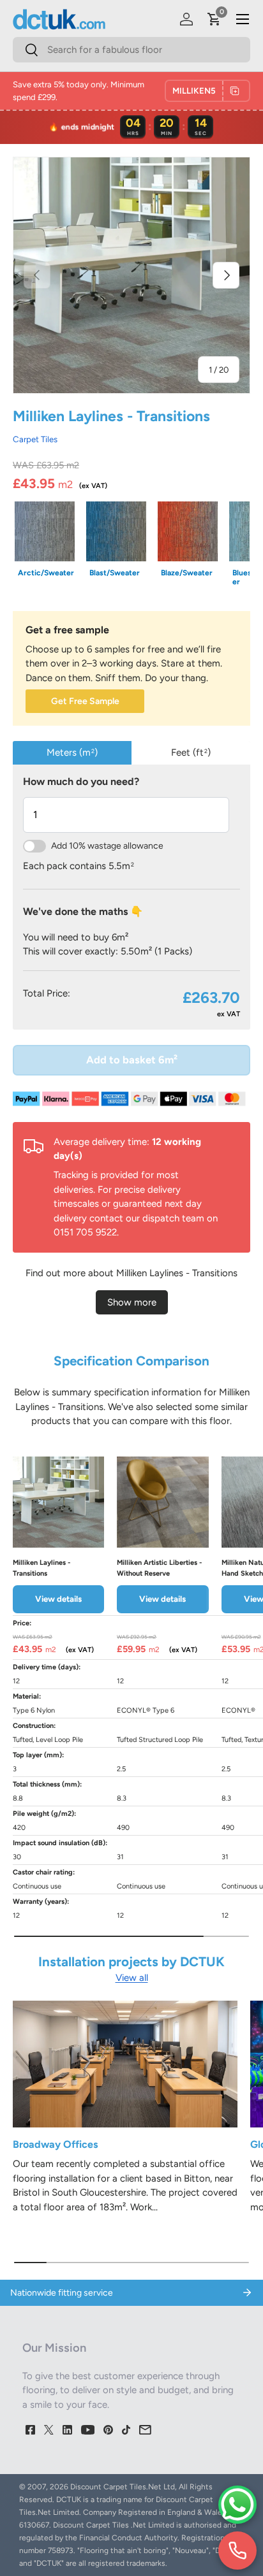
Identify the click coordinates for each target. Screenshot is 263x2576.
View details (58, 1599)
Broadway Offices (55, 2144)
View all (132, 1978)
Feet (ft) (191, 752)
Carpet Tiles (35, 439)
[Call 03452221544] (237, 2551)
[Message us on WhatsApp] (237, 2505)
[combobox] (131, 50)
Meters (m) (72, 752)
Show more (132, 1302)
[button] (214, 19)
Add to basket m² (132, 1060)
